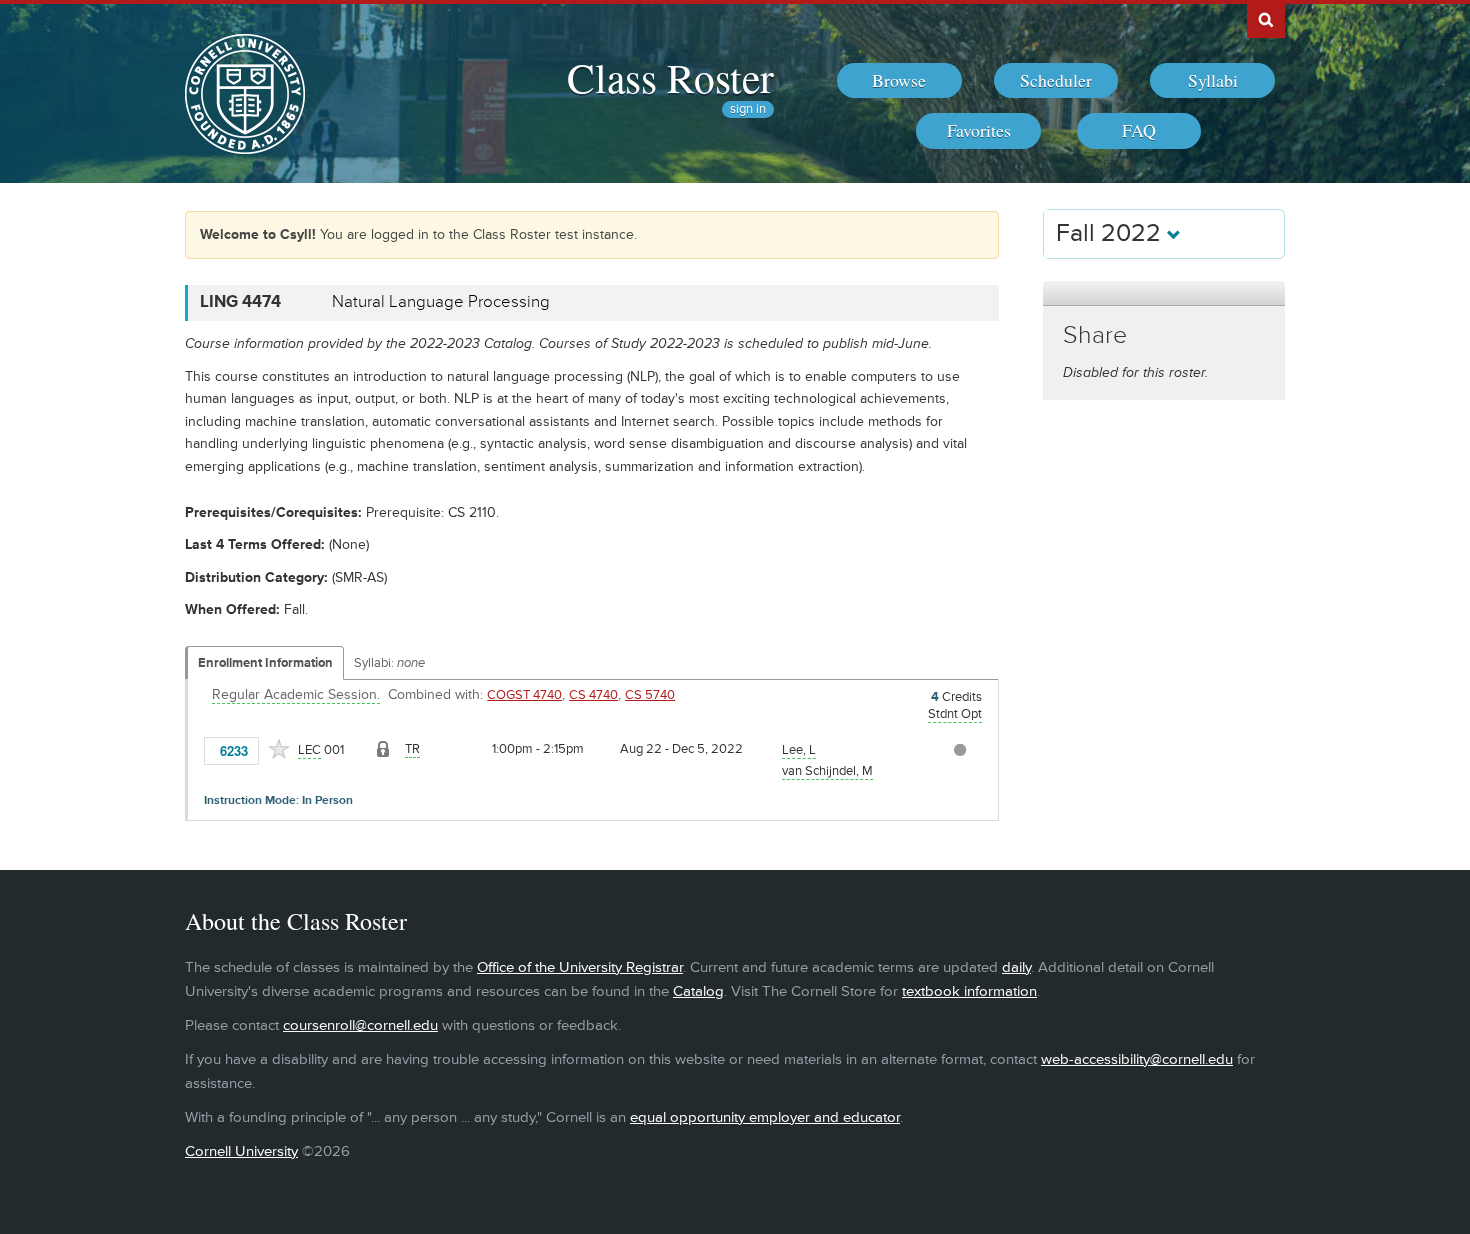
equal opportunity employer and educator (765, 1117)
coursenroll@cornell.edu (360, 1025)
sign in (748, 109)
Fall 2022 (1111, 233)
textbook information (969, 991)
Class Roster (670, 77)
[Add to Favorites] (279, 749)
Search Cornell (1266, 19)
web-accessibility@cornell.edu (1137, 1059)
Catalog (698, 991)
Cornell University (241, 1151)
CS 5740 (650, 695)
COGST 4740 (524, 695)
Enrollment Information (265, 663)
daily (1016, 967)
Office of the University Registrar (580, 967)
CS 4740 (593, 695)
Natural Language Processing (441, 302)
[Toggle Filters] (1164, 293)
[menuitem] (899, 81)
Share (1095, 335)
